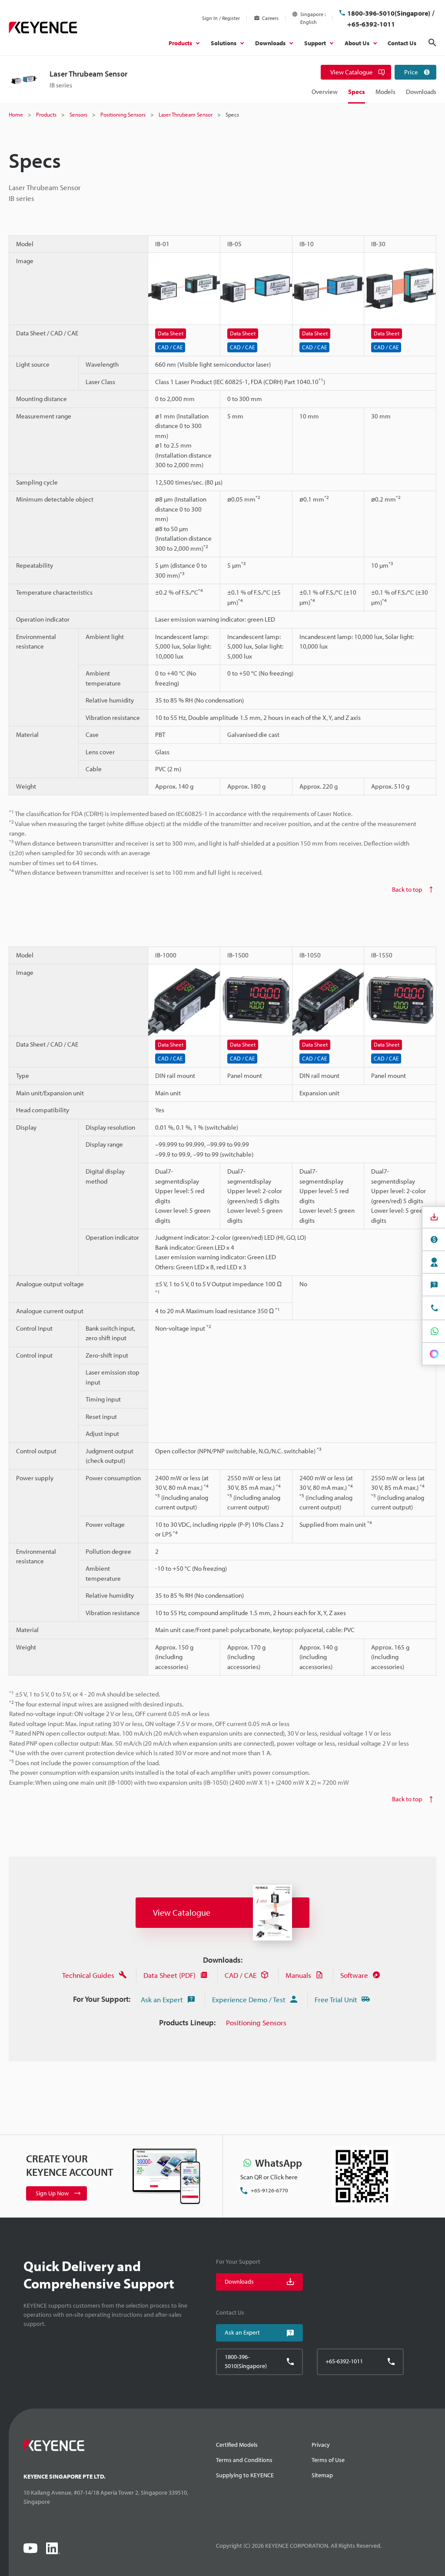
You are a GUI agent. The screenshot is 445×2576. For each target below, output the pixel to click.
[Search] (432, 43)
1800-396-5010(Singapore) (389, 13)
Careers (270, 18)
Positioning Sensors (256, 2022)
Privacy (321, 2445)
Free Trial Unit (336, 1999)
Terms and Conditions (244, 2460)
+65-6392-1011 (371, 24)
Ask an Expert (162, 1999)
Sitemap (322, 2475)
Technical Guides (88, 1975)
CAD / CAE (241, 1975)
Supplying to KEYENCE (245, 2475)
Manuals (298, 1975)
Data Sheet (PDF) (169, 1975)
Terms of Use (328, 2460)
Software (354, 1975)
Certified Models (237, 2445)
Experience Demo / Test (249, 1999)
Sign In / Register (221, 18)
